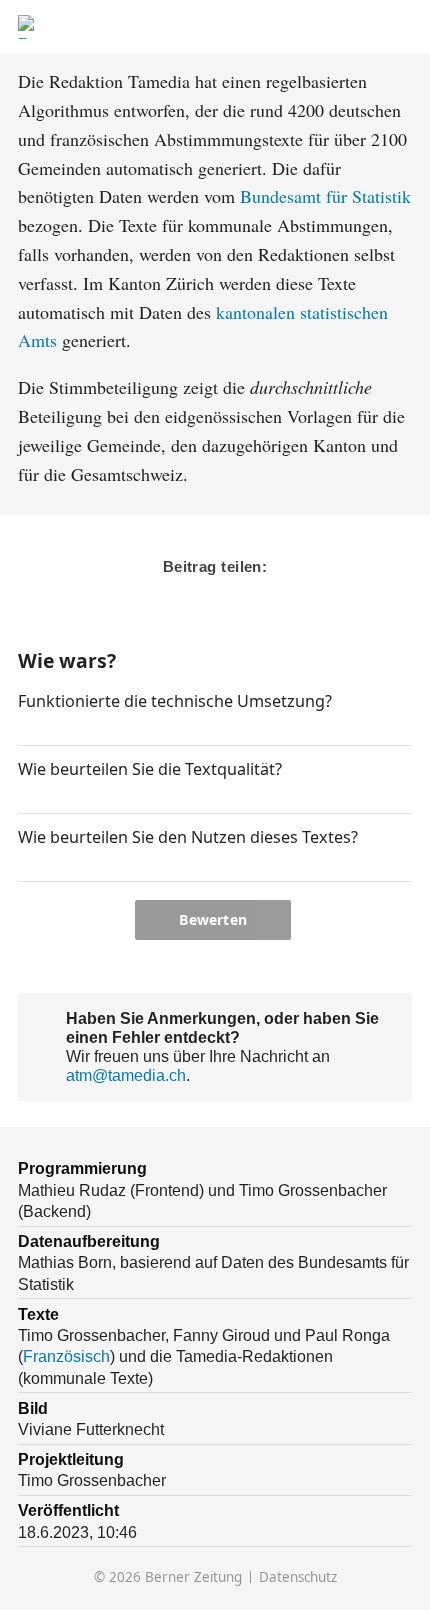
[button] (26, 728)
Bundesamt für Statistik (325, 196)
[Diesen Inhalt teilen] (401, 27)
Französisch (66, 1356)
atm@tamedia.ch (126, 1075)
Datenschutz (298, 1577)
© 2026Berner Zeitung (168, 1577)
